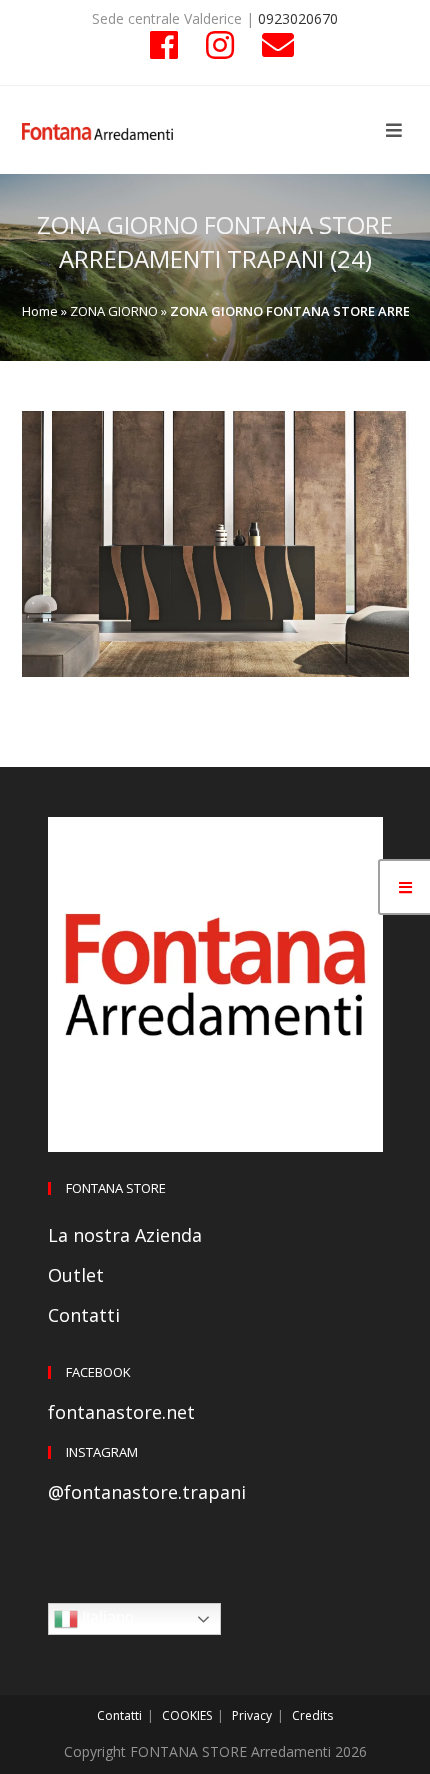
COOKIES (187, 1715)
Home (40, 311)
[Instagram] (220, 45)
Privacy (252, 1715)
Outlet (76, 1275)
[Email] (271, 45)
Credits (312, 1715)
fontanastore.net (121, 1412)
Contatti (84, 1315)
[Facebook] (164, 45)
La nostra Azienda (125, 1235)
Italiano (106, 1617)
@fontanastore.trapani (147, 1492)
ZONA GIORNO (114, 311)
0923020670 (298, 18)
